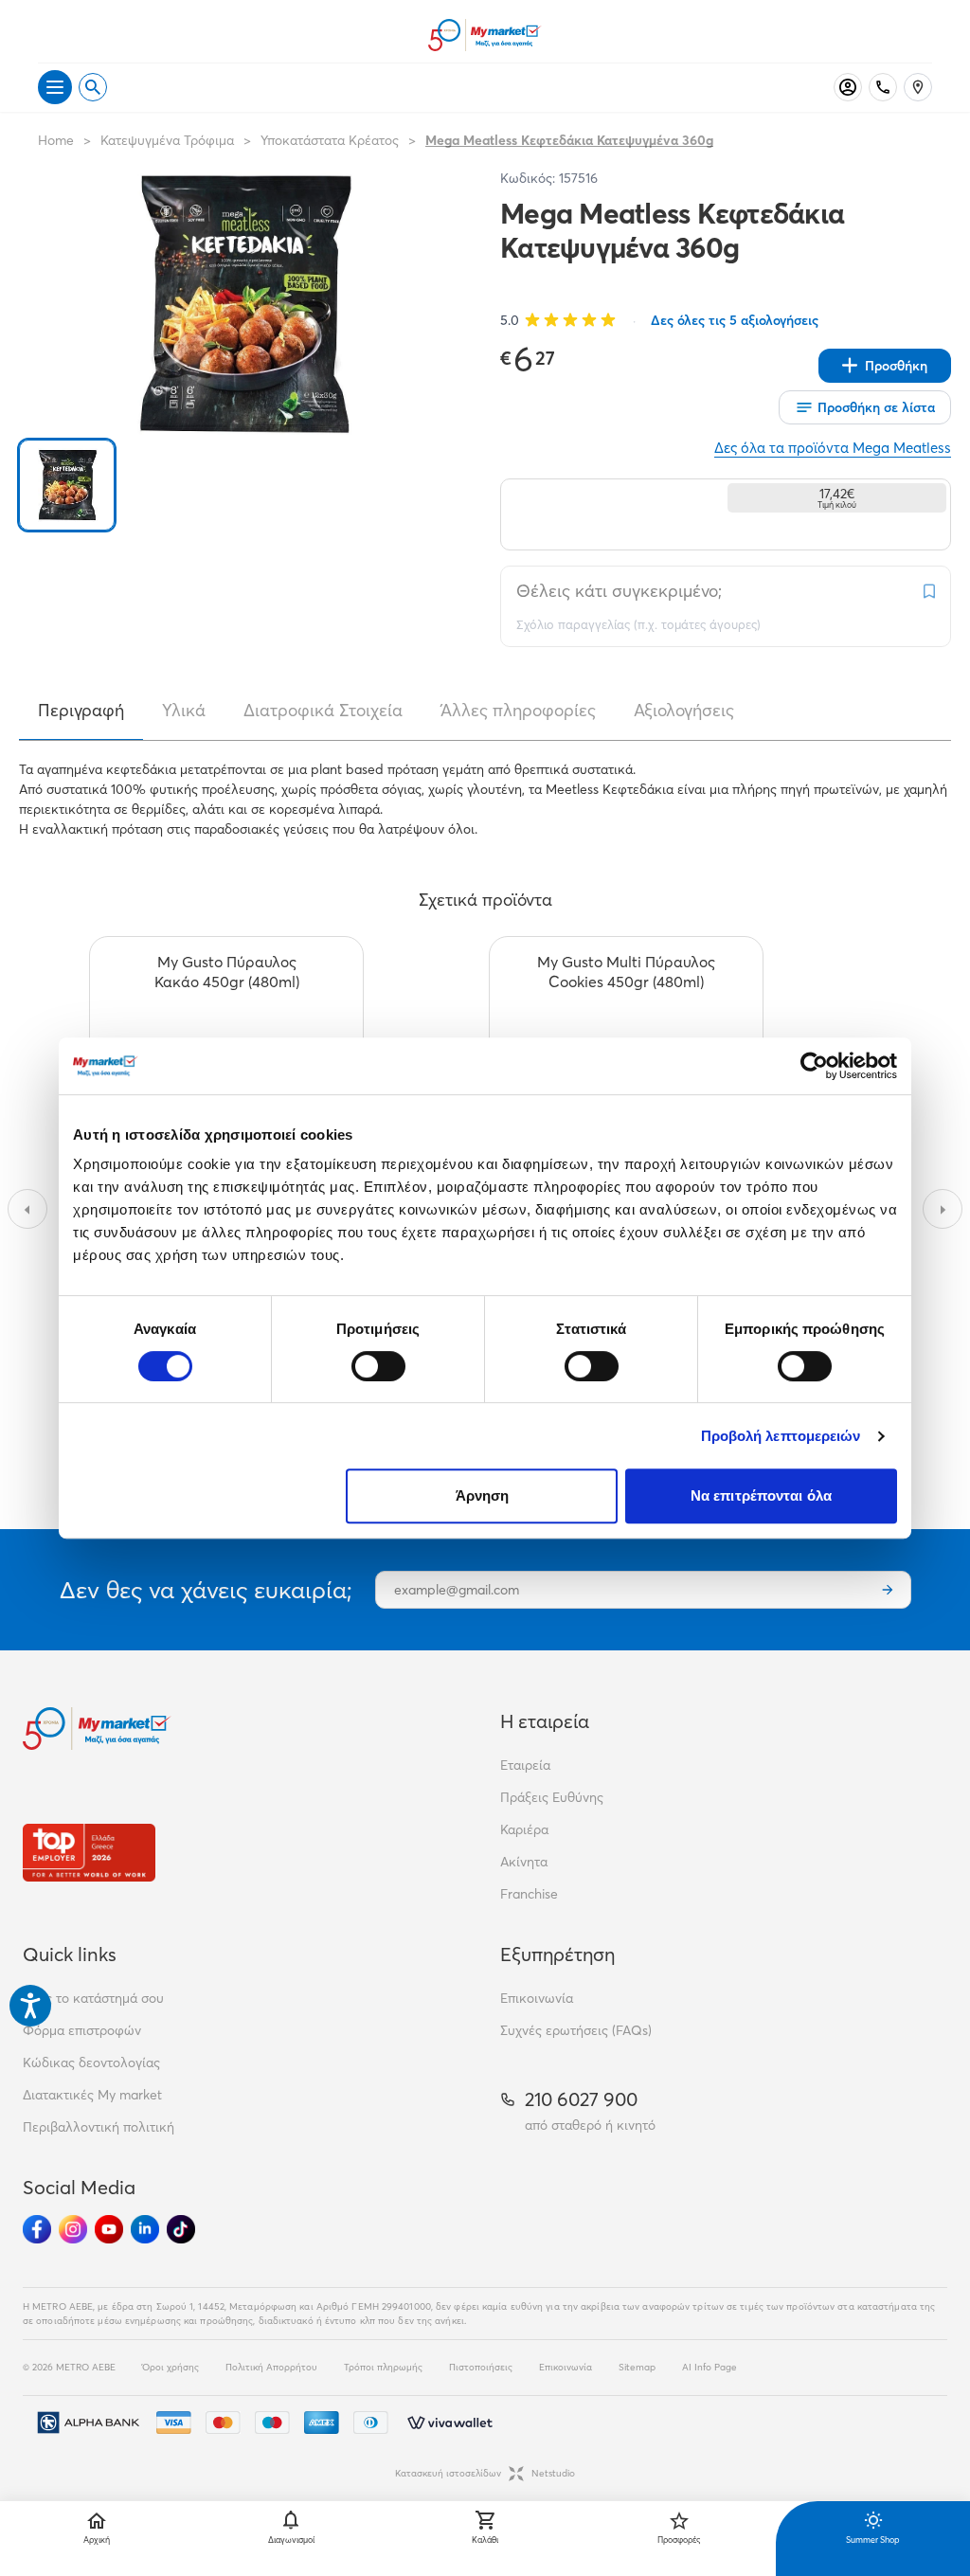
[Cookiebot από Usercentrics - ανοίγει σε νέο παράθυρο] (814, 1066)
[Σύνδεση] (848, 87)
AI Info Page (710, 2367)
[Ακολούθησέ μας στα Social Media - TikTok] (181, 2229)
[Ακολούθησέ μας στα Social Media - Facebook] (37, 2229)
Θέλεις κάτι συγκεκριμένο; (619, 591)
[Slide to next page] (943, 1209)
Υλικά (184, 711)
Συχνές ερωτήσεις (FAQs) (576, 2030)
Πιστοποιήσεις (481, 2367)
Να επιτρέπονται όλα (761, 1495)
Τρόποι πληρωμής (383, 2367)
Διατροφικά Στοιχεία (323, 711)
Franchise (529, 1894)
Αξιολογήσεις (684, 711)
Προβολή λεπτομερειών (781, 1436)
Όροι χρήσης (171, 2367)
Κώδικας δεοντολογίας (91, 2063)
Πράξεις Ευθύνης (552, 1797)
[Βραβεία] (89, 1853)
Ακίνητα (524, 1862)
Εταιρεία (525, 1765)
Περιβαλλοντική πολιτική (99, 2127)
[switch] (378, 1366)
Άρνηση (483, 1495)
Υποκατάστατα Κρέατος (330, 140)
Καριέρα (524, 1829)
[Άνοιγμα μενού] (55, 87)
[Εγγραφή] (888, 1590)
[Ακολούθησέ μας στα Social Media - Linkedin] (145, 2229)
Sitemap (637, 2367)
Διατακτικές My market (92, 2095)
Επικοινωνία (537, 1998)
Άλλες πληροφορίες (518, 711)
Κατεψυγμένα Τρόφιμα (167, 140)
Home (56, 140)
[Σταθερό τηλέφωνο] (883, 87)
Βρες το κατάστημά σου (93, 1998)
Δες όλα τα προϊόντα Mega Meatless (833, 448)
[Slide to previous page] (27, 1209)
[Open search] (93, 87)
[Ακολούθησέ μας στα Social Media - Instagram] (73, 2229)
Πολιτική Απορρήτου (271, 2367)
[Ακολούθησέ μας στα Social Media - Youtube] (109, 2229)
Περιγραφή (81, 711)
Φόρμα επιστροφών (82, 2030)
